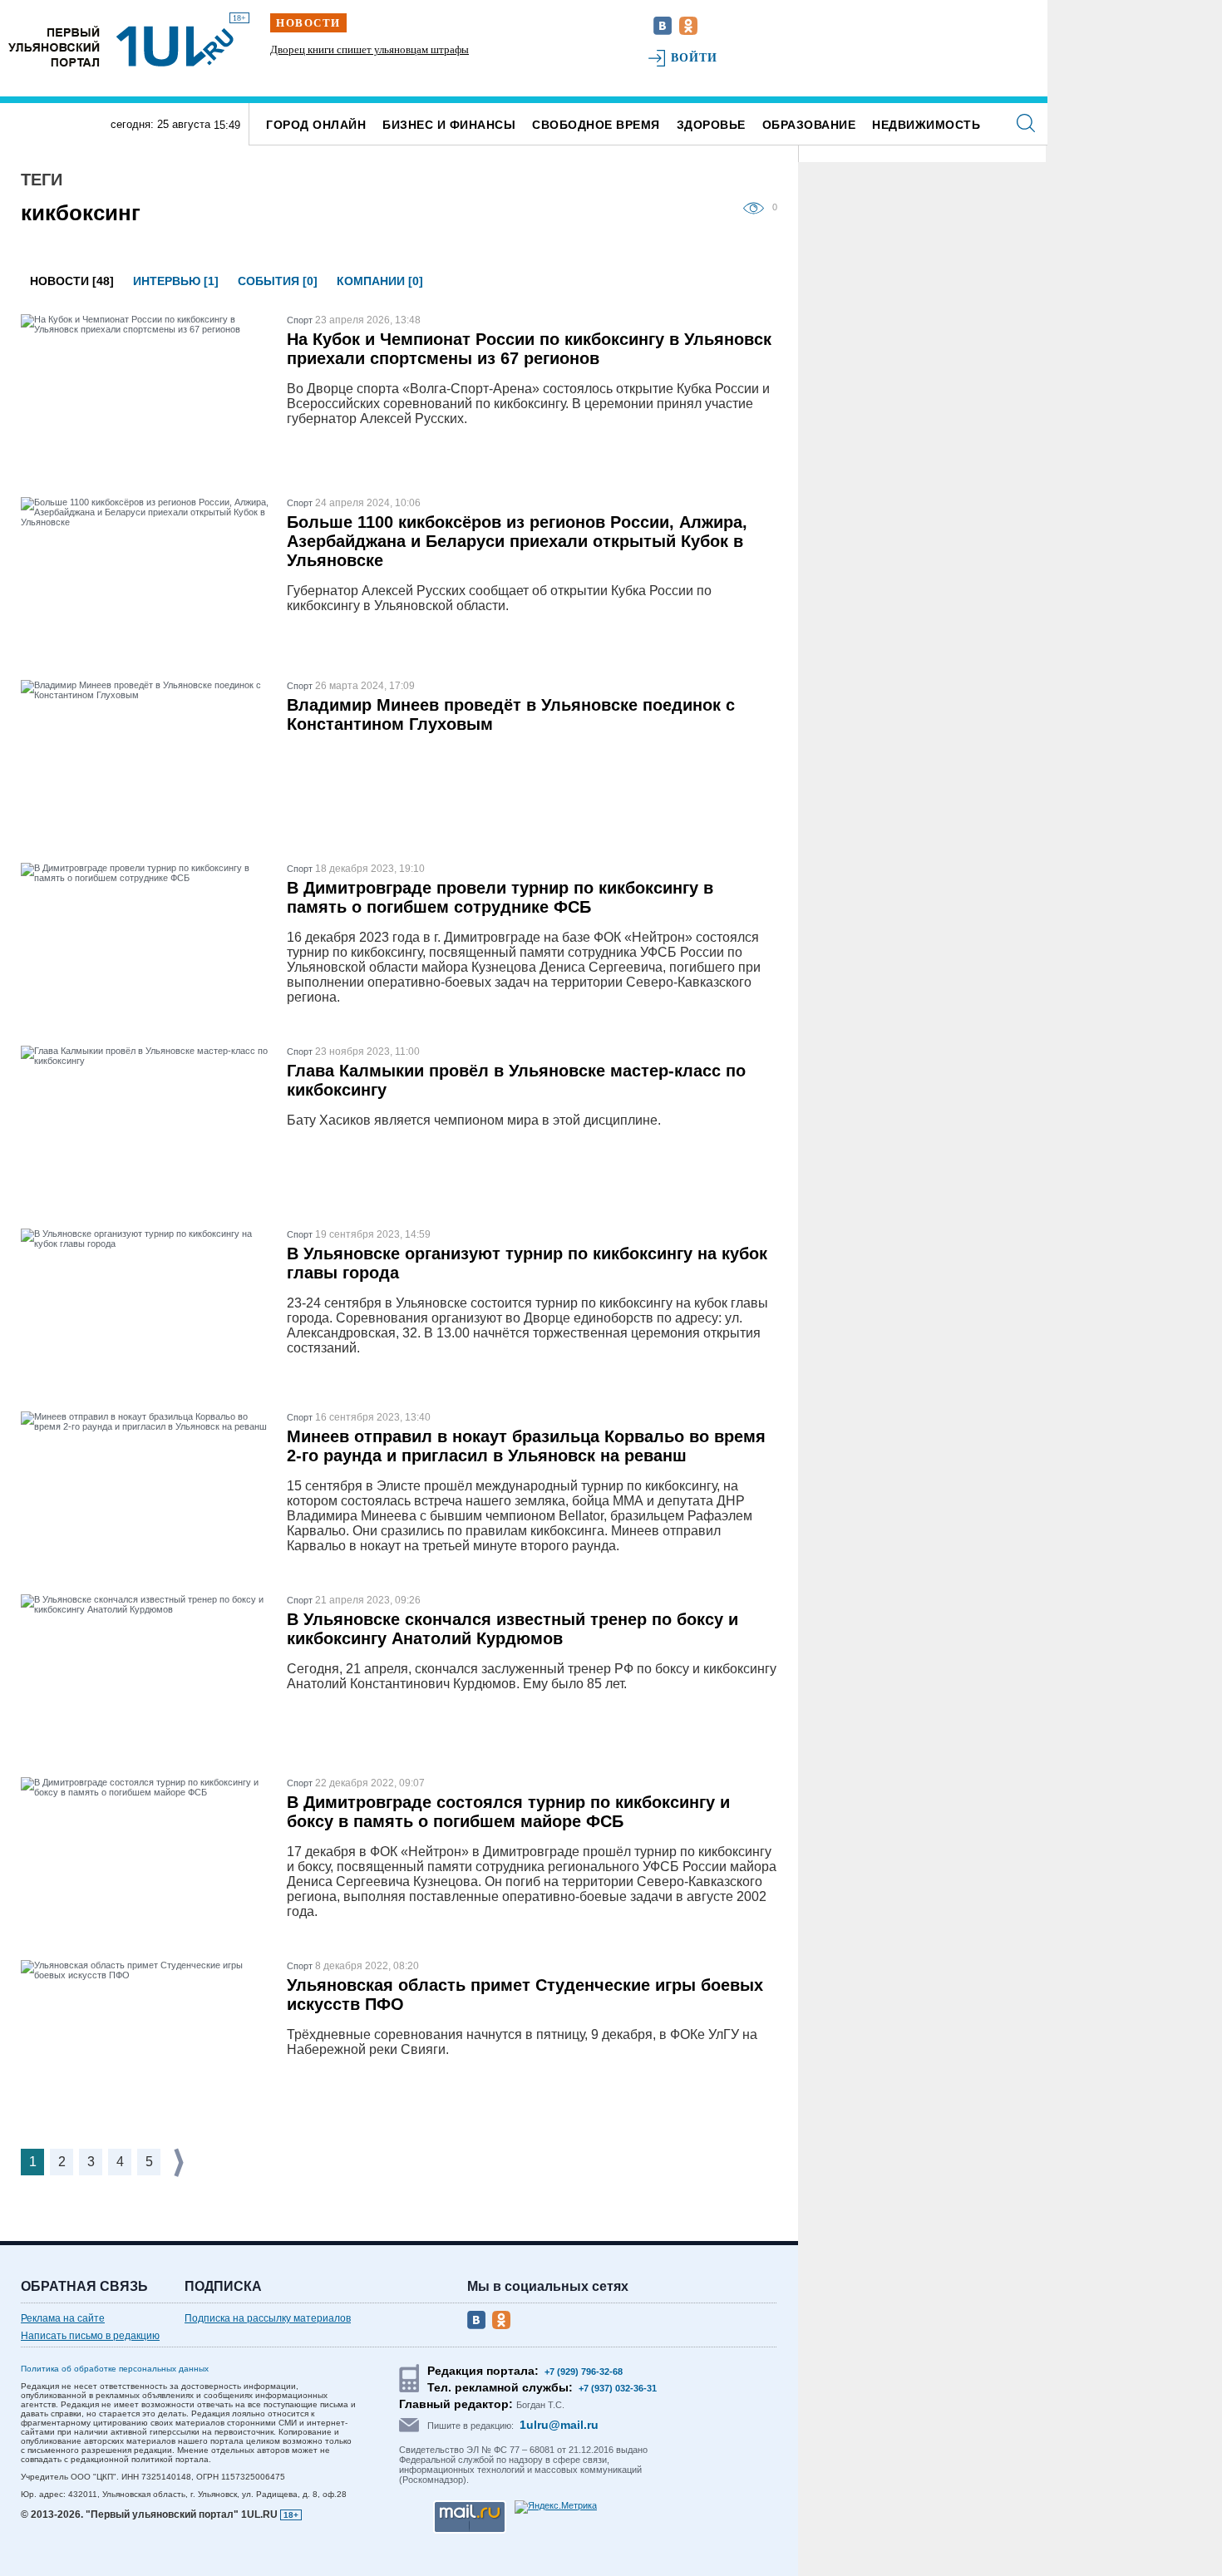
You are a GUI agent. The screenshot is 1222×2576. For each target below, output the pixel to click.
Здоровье (711, 125)
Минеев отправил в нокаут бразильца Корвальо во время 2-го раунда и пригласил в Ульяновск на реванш (526, 1446)
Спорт (300, 320)
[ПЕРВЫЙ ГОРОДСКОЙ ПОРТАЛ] (54, 46)
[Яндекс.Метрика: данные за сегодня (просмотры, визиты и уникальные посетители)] (556, 2507)
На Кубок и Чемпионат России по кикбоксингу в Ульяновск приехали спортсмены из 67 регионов (529, 349)
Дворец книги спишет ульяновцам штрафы (370, 49)
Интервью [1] (176, 281)
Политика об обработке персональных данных (115, 2369)
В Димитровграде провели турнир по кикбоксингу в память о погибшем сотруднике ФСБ (500, 897)
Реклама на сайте (63, 2318)
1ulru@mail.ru (559, 2425)
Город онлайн (316, 125)
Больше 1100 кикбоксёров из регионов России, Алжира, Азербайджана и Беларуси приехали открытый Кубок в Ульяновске (517, 541)
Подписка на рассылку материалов (268, 2318)
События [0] (278, 281)
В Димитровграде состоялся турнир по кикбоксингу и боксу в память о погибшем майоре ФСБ (508, 1812)
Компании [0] (380, 281)
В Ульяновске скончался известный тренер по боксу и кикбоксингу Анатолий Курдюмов (512, 1629)
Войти (695, 58)
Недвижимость (926, 125)
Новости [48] (72, 281)
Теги (42, 180)
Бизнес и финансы (449, 125)
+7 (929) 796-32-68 (584, 2372)
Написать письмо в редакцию (90, 2336)
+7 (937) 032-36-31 (618, 2388)
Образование (809, 125)
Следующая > (180, 2162)
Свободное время (596, 125)
